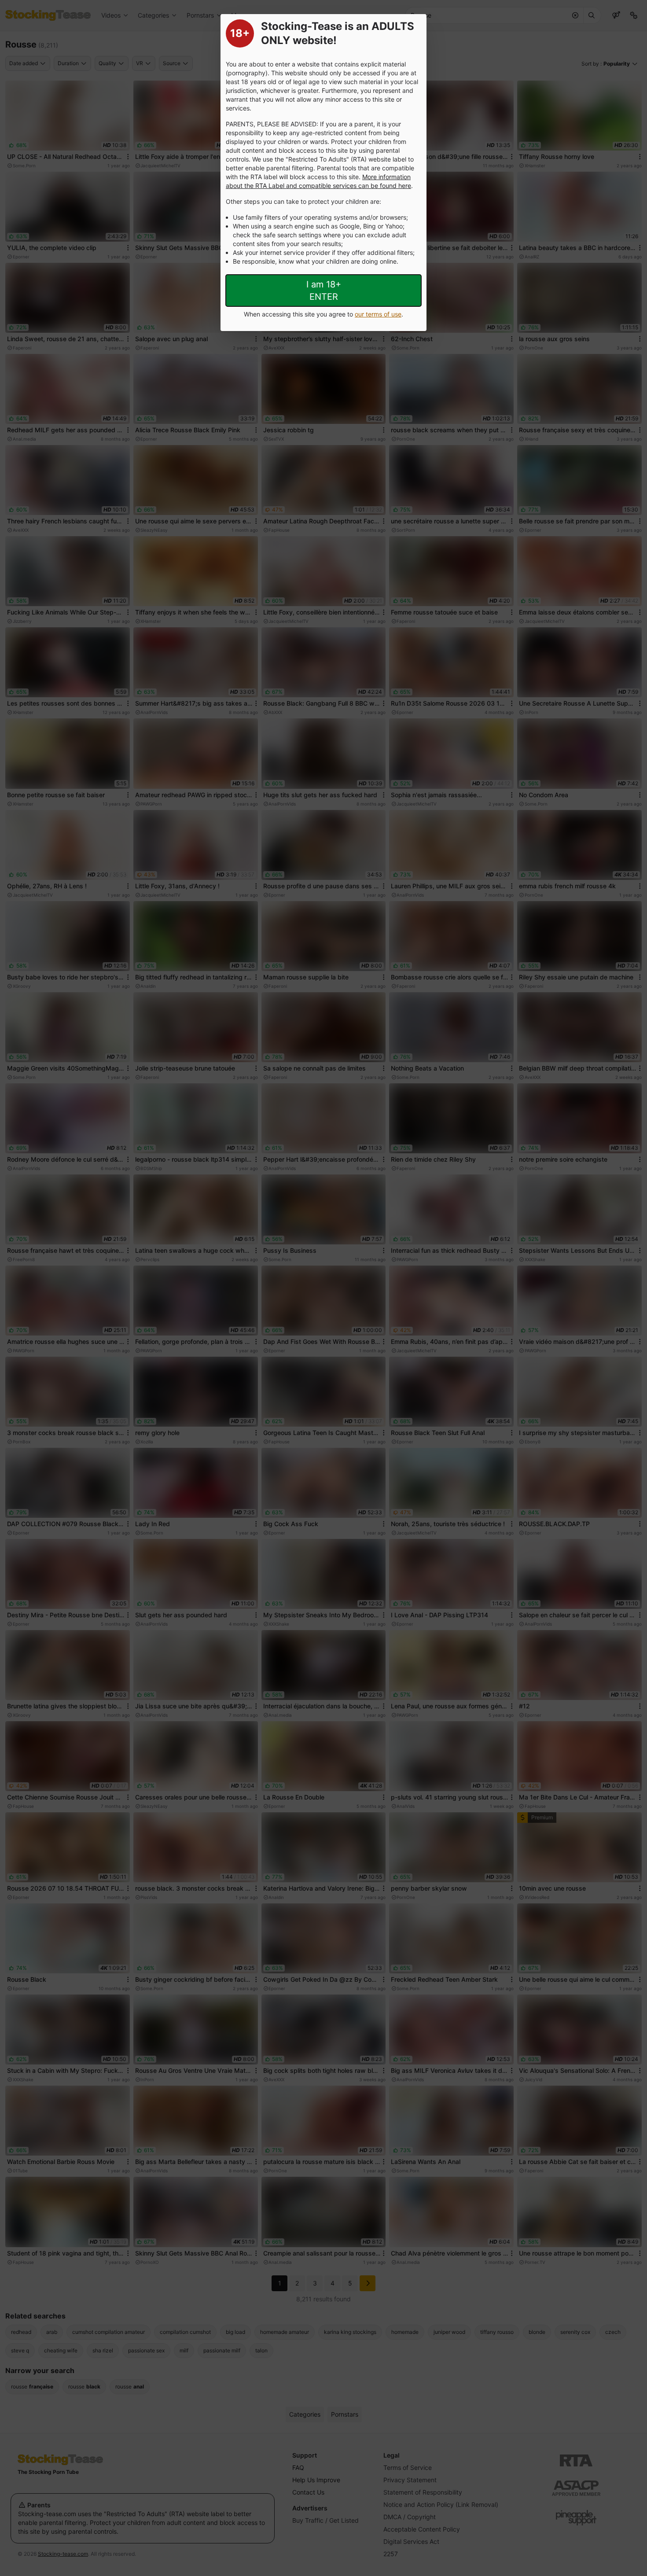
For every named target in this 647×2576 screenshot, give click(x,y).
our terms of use (378, 314)
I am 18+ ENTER (324, 291)
